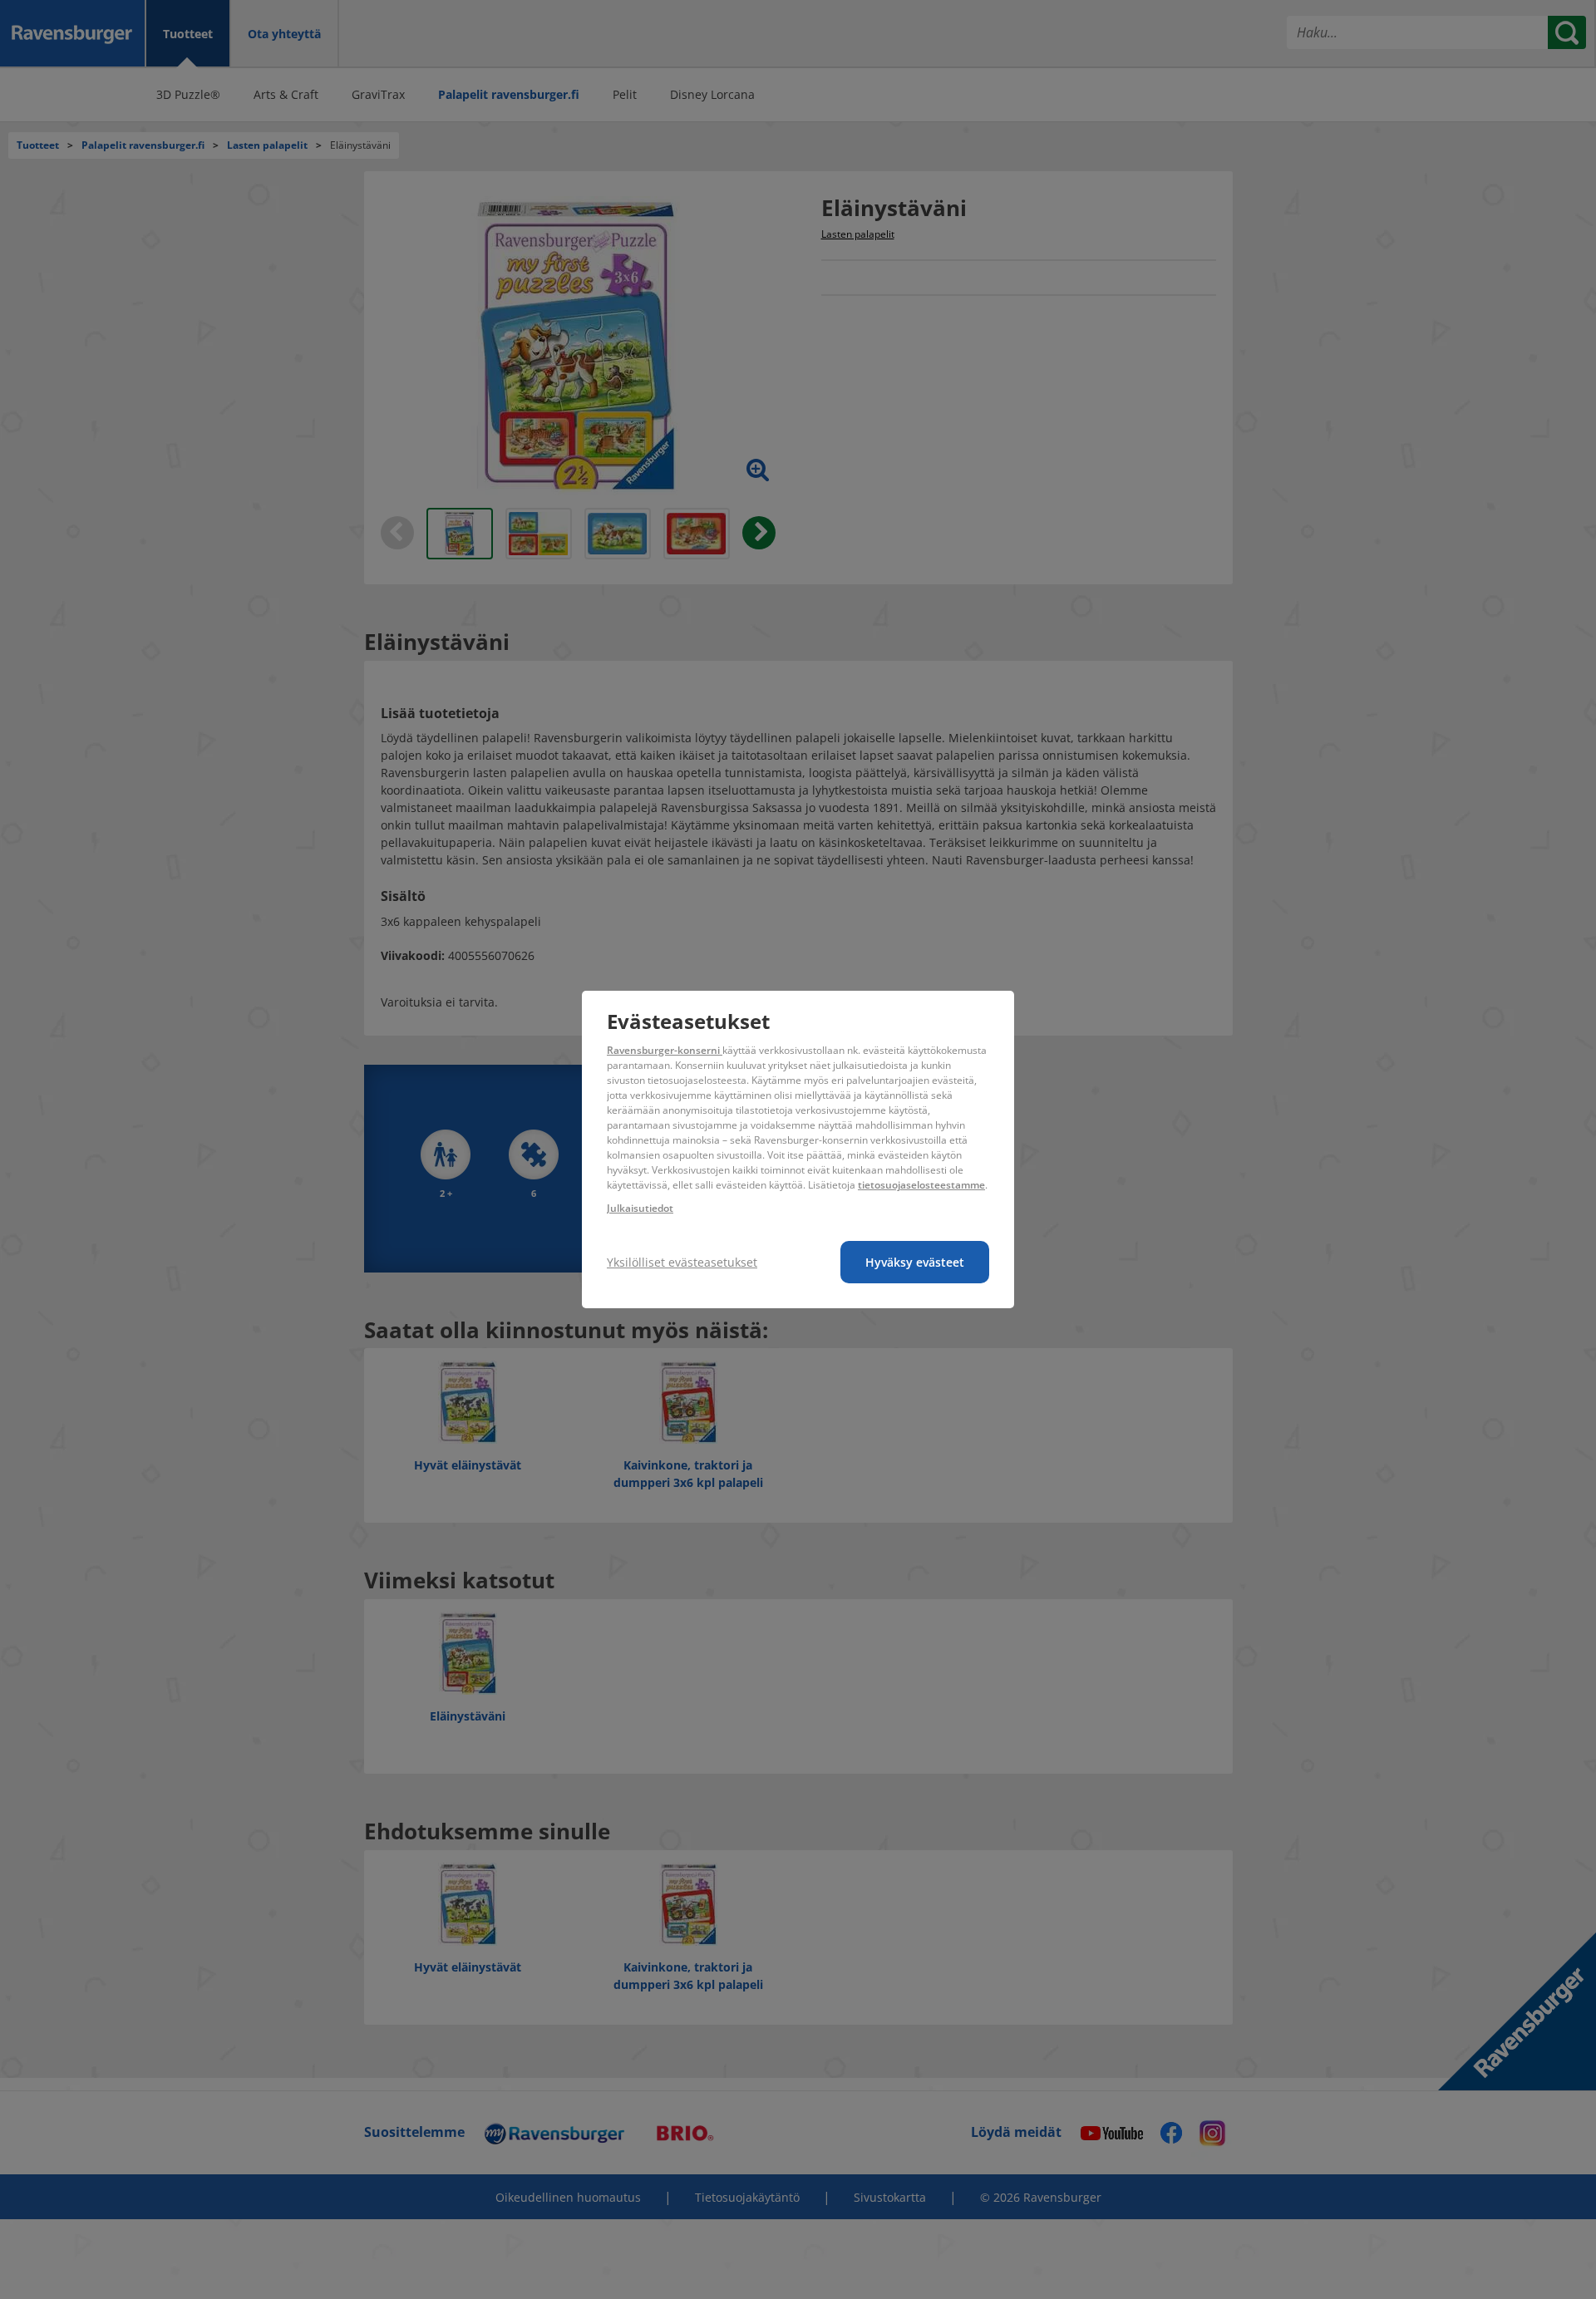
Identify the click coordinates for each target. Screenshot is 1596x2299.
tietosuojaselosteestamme (921, 1185)
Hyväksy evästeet (915, 1262)
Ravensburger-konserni (665, 1050)
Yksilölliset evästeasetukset (682, 1262)
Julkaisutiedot (640, 1208)
